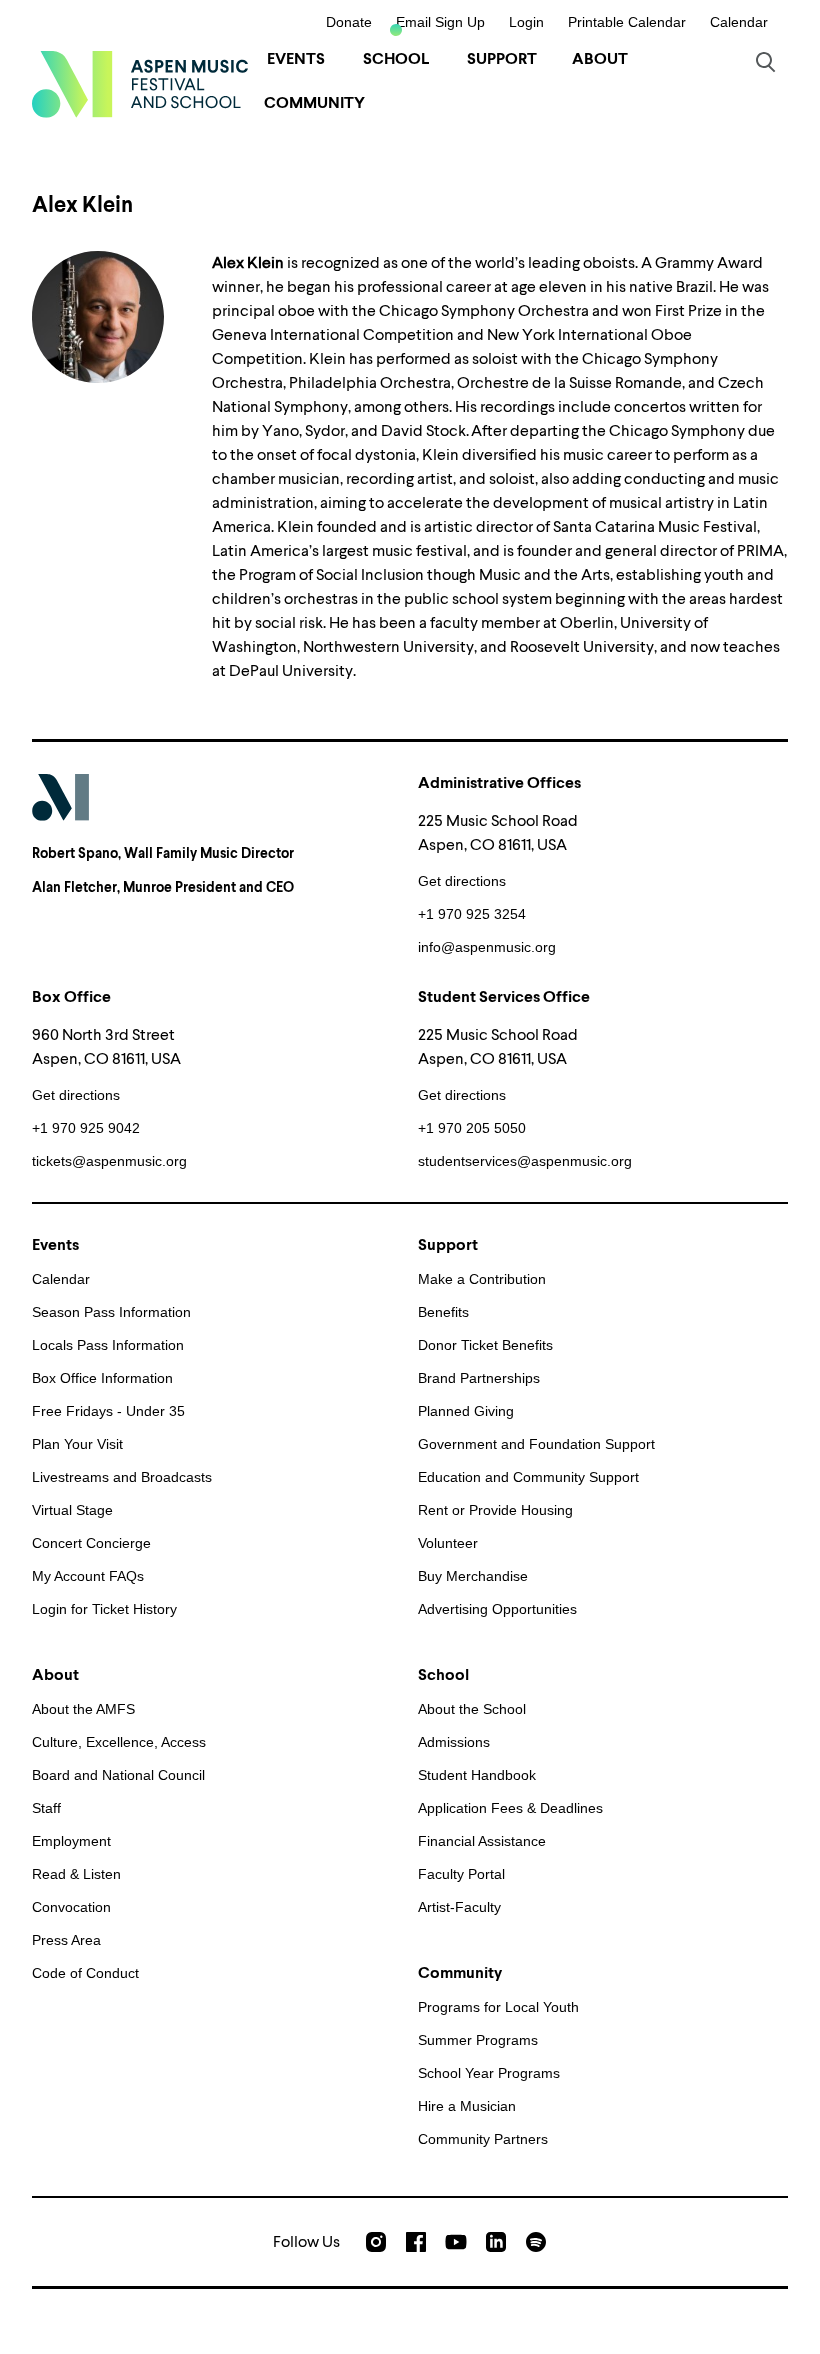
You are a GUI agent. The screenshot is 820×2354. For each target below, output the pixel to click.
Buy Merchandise (473, 1576)
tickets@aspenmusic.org (109, 1161)
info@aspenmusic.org (487, 947)
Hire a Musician (467, 2106)
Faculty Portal (461, 1874)
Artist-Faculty (459, 1907)
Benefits (443, 1312)
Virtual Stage (72, 1510)
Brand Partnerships (479, 1378)
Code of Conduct (85, 1973)
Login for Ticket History (104, 1609)
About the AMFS (83, 1709)
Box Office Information (102, 1378)
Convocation (71, 1907)
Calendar (739, 22)
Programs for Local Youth (498, 2007)
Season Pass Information (111, 1312)
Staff (46, 1808)
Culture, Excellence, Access (119, 1742)
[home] (140, 84)
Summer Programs (478, 2040)
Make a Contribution (482, 1279)
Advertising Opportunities (497, 1609)
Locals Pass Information (108, 1345)
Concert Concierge (91, 1543)
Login (526, 22)
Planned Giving (466, 1411)
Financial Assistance (482, 1841)
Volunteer (448, 1543)
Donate (349, 22)
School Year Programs (489, 2073)
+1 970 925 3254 (472, 914)
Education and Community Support (528, 1477)
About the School (472, 1709)
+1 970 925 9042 (86, 1128)
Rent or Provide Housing (495, 1510)
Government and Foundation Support (536, 1444)
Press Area (66, 1940)
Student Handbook (477, 1775)
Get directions (462, 881)
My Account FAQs (88, 1576)
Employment (71, 1841)
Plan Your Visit (77, 1444)
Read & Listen (76, 1874)
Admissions (454, 1742)
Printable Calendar (627, 22)
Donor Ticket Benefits (485, 1345)
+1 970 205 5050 (472, 1128)
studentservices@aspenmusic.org (525, 1161)
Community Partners (483, 2139)
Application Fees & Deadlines (510, 1808)
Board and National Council (118, 1775)
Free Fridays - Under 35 (108, 1411)
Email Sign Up (440, 22)
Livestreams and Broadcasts (122, 1477)
